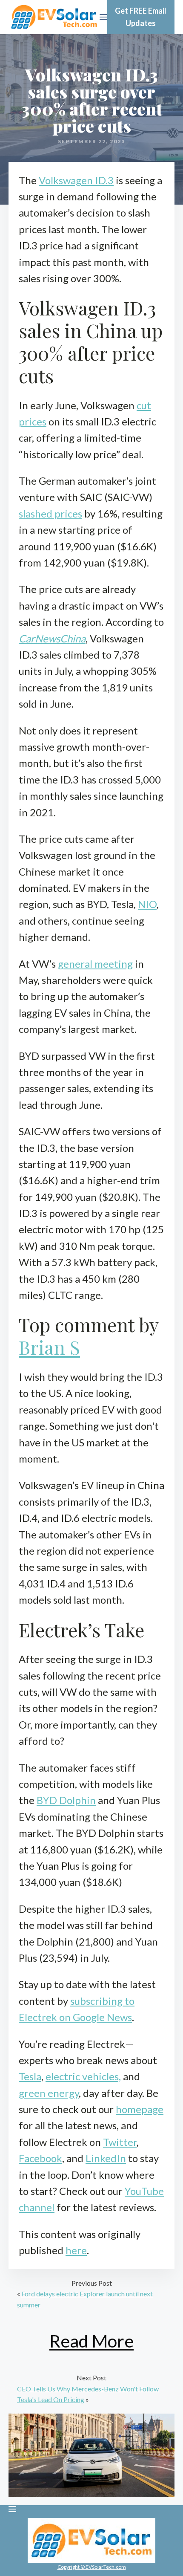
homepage (140, 2109)
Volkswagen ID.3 (76, 180)
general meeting (95, 964)
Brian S (49, 1347)
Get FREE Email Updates (141, 17)
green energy (49, 2093)
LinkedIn (106, 2158)
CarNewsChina (52, 638)
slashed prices (50, 513)
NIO (147, 904)
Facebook (40, 2158)
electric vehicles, (83, 2076)
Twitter (120, 2142)
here (76, 2250)
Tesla (30, 2076)
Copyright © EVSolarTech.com (92, 2567)
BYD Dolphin (66, 1800)
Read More (91, 2341)
